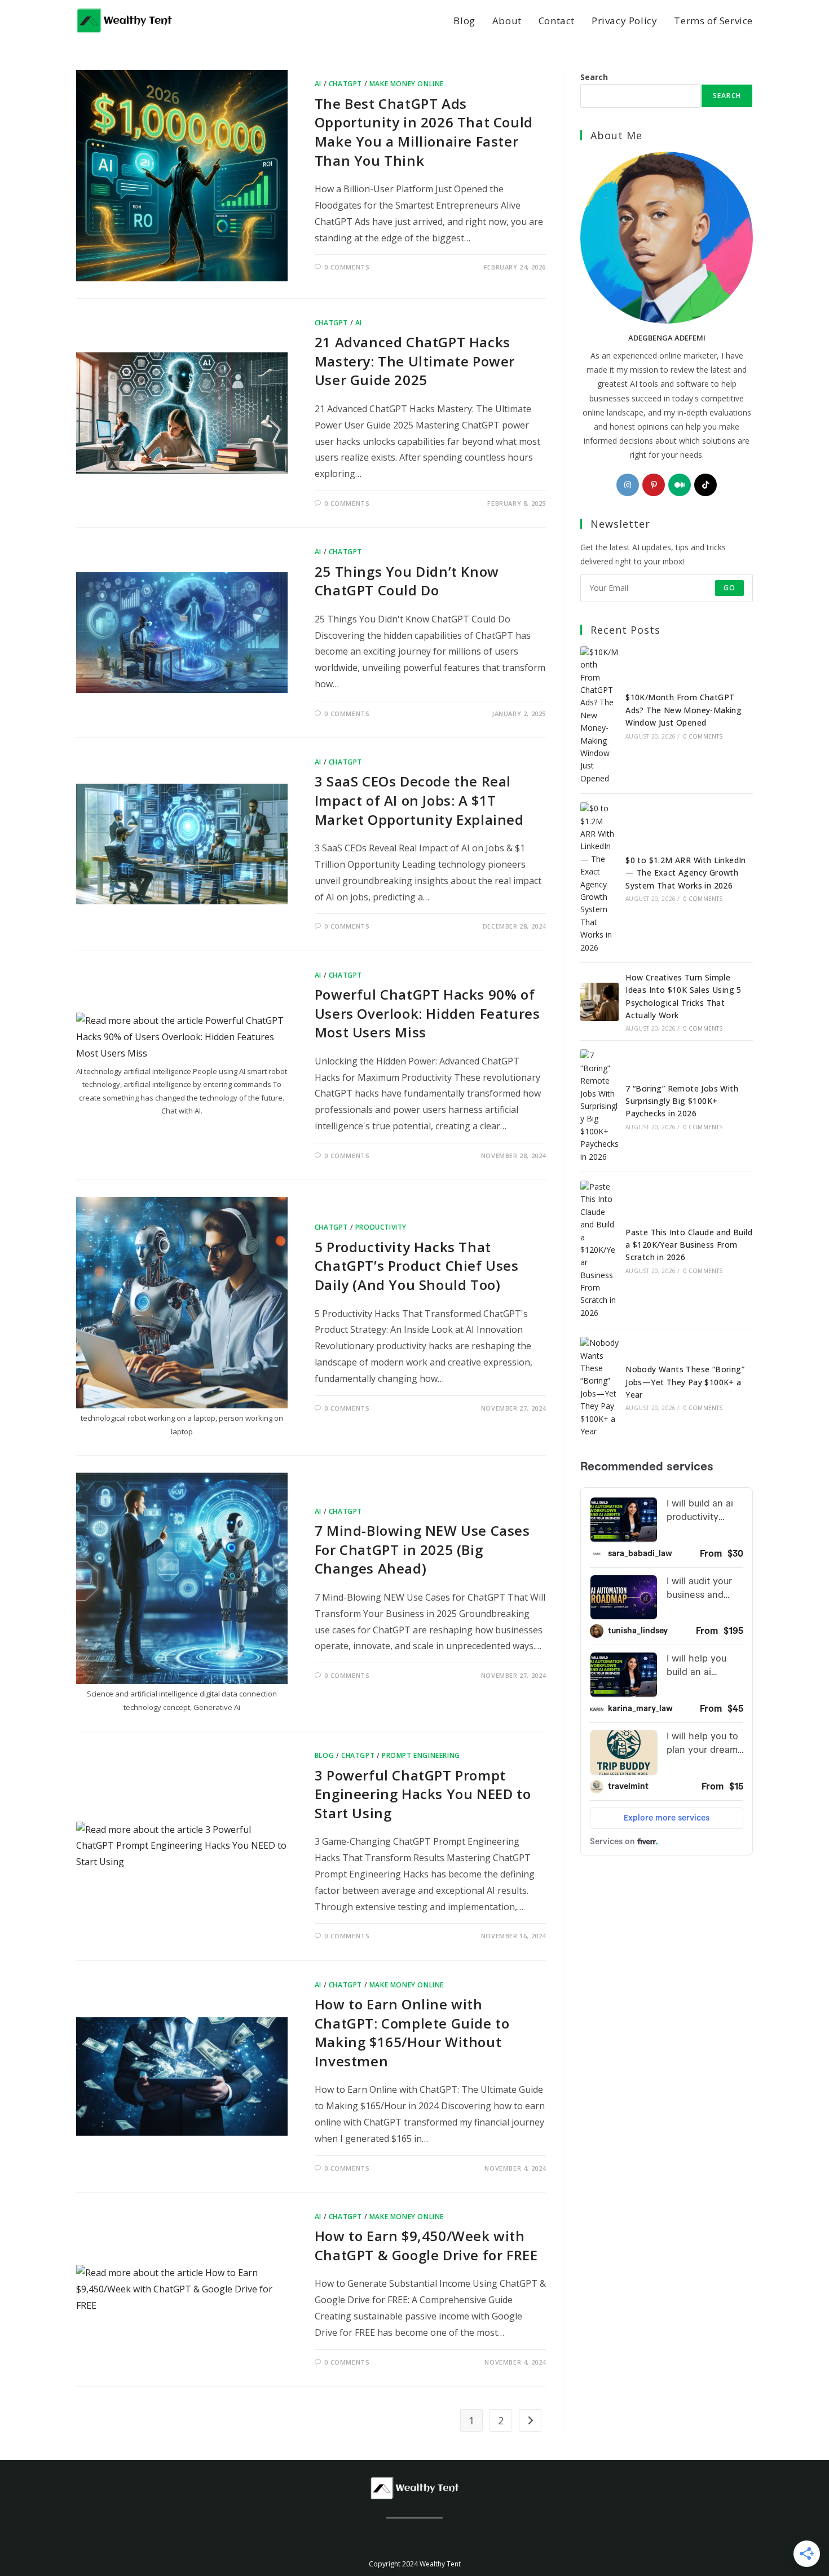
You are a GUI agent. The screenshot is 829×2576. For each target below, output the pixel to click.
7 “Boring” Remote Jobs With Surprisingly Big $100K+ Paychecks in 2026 (682, 1101)
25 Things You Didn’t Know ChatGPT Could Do (407, 581)
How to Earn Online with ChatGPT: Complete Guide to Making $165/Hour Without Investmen (412, 2032)
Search (594, 77)
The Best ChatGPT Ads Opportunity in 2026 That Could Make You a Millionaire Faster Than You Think (424, 132)
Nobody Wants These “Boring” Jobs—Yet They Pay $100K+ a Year (685, 1382)
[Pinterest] (654, 485)
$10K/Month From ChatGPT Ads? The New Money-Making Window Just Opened (684, 710)
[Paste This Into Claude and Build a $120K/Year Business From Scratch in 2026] (599, 1250)
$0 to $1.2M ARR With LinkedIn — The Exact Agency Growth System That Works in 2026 (686, 873)
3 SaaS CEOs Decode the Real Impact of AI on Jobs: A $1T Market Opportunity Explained (419, 800)
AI (318, 84)
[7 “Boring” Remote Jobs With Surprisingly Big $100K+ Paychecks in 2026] (599, 1106)
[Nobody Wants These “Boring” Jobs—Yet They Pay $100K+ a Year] (599, 1387)
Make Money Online (407, 84)
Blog (324, 1755)
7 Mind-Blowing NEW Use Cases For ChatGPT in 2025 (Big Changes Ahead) (422, 1549)
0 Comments (347, 267)
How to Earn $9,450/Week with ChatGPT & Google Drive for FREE (426, 2245)
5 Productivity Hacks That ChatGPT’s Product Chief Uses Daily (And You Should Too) (417, 1266)
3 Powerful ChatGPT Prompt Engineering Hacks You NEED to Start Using (423, 1794)
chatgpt (345, 84)
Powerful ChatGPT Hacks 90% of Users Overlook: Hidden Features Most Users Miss (427, 1013)
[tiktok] (705, 485)
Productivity (381, 1227)
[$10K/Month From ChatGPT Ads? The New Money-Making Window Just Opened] (599, 715)
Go (729, 588)
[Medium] (680, 485)
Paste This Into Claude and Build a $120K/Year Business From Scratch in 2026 (689, 1245)
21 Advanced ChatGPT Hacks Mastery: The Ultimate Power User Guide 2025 (415, 361)
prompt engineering (421, 1755)
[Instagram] (628, 485)
